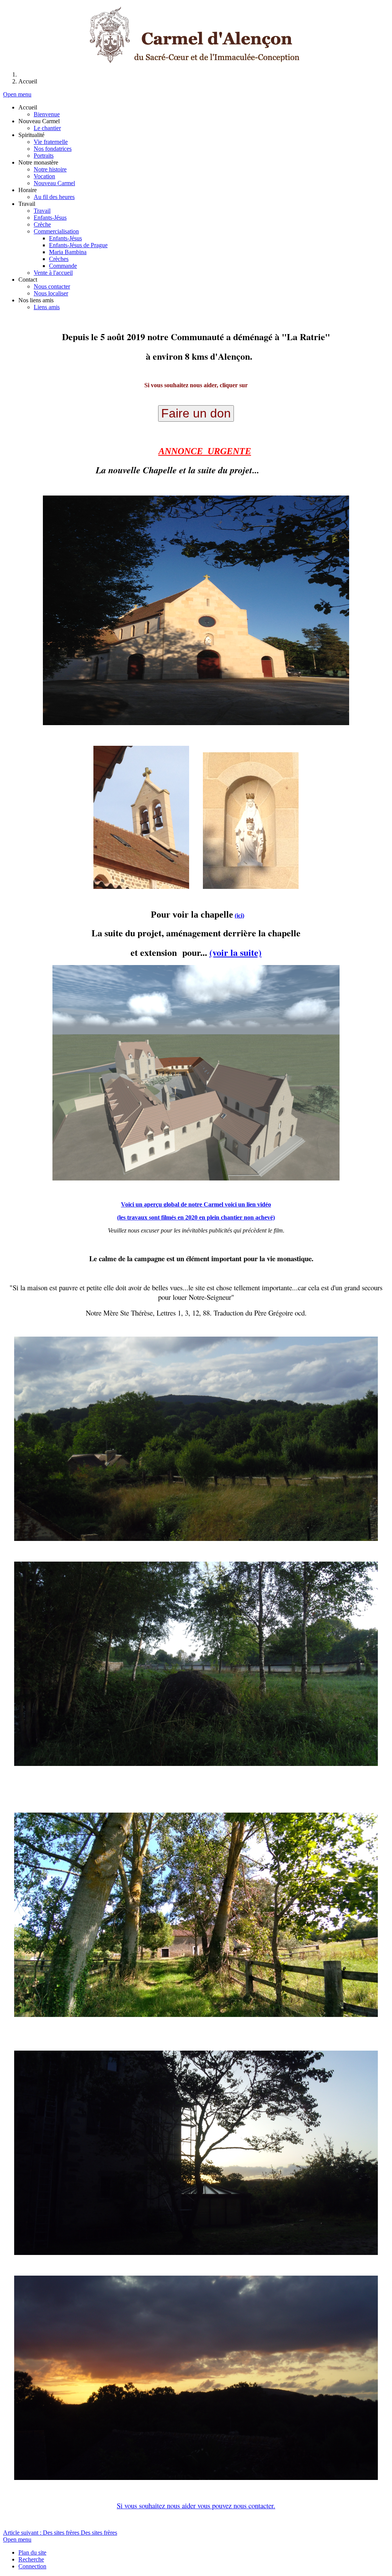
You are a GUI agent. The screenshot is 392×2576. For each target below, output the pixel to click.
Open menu (17, 94)
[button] (28, 107)
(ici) (239, 915)
